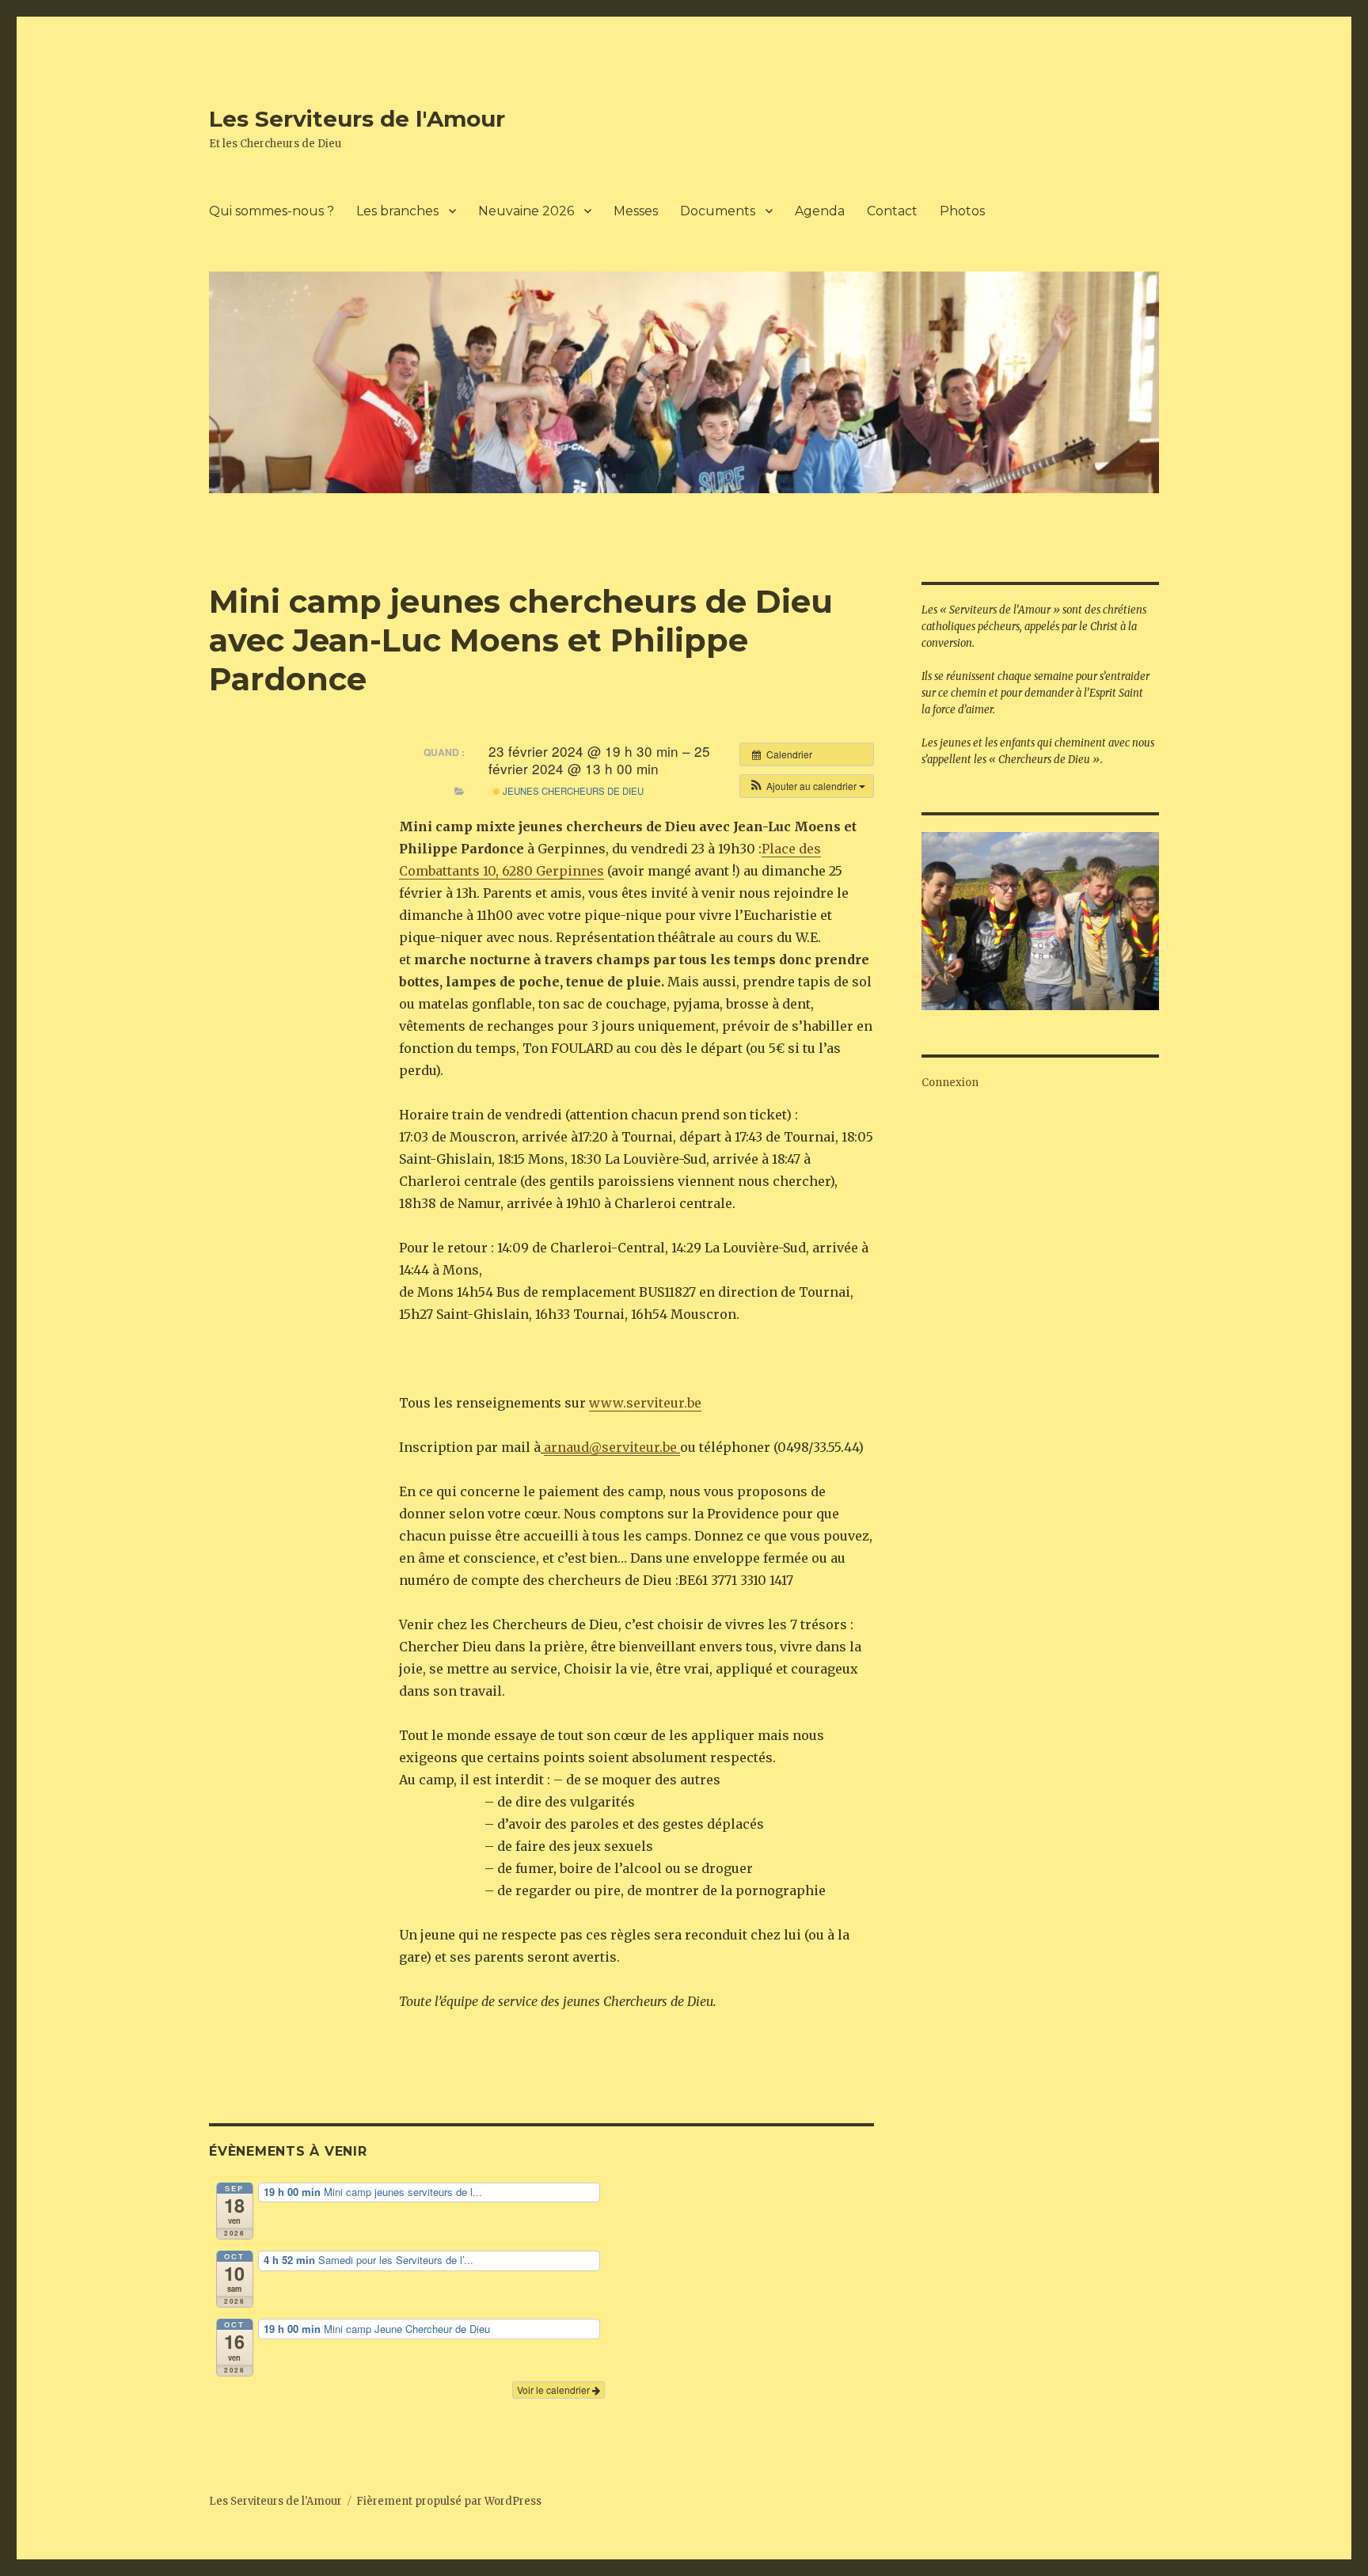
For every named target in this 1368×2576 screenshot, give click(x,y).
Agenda (820, 211)
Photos (962, 211)
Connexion (950, 1083)
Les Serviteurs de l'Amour (357, 119)
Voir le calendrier (555, 2390)
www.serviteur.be (645, 1403)
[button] (807, 786)
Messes (636, 211)
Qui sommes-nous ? (272, 211)
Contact (892, 211)
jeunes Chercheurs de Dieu (572, 791)
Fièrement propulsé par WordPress (449, 2501)
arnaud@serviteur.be (612, 1447)
